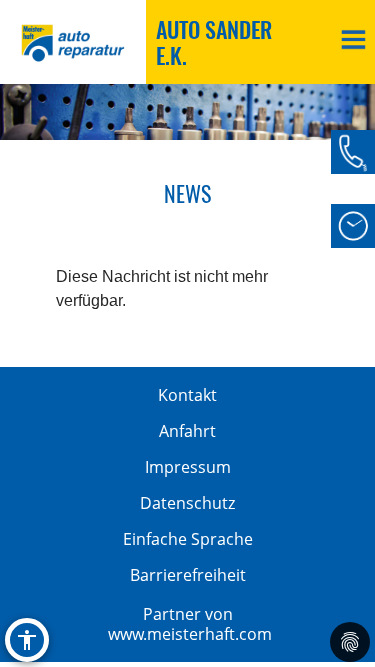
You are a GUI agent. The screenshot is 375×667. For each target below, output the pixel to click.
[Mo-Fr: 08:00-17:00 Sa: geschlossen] (353, 226)
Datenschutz (187, 503)
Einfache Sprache (188, 539)
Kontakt (187, 395)
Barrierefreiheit (188, 575)
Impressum (188, 467)
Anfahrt (187, 431)
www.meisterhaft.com (190, 634)
